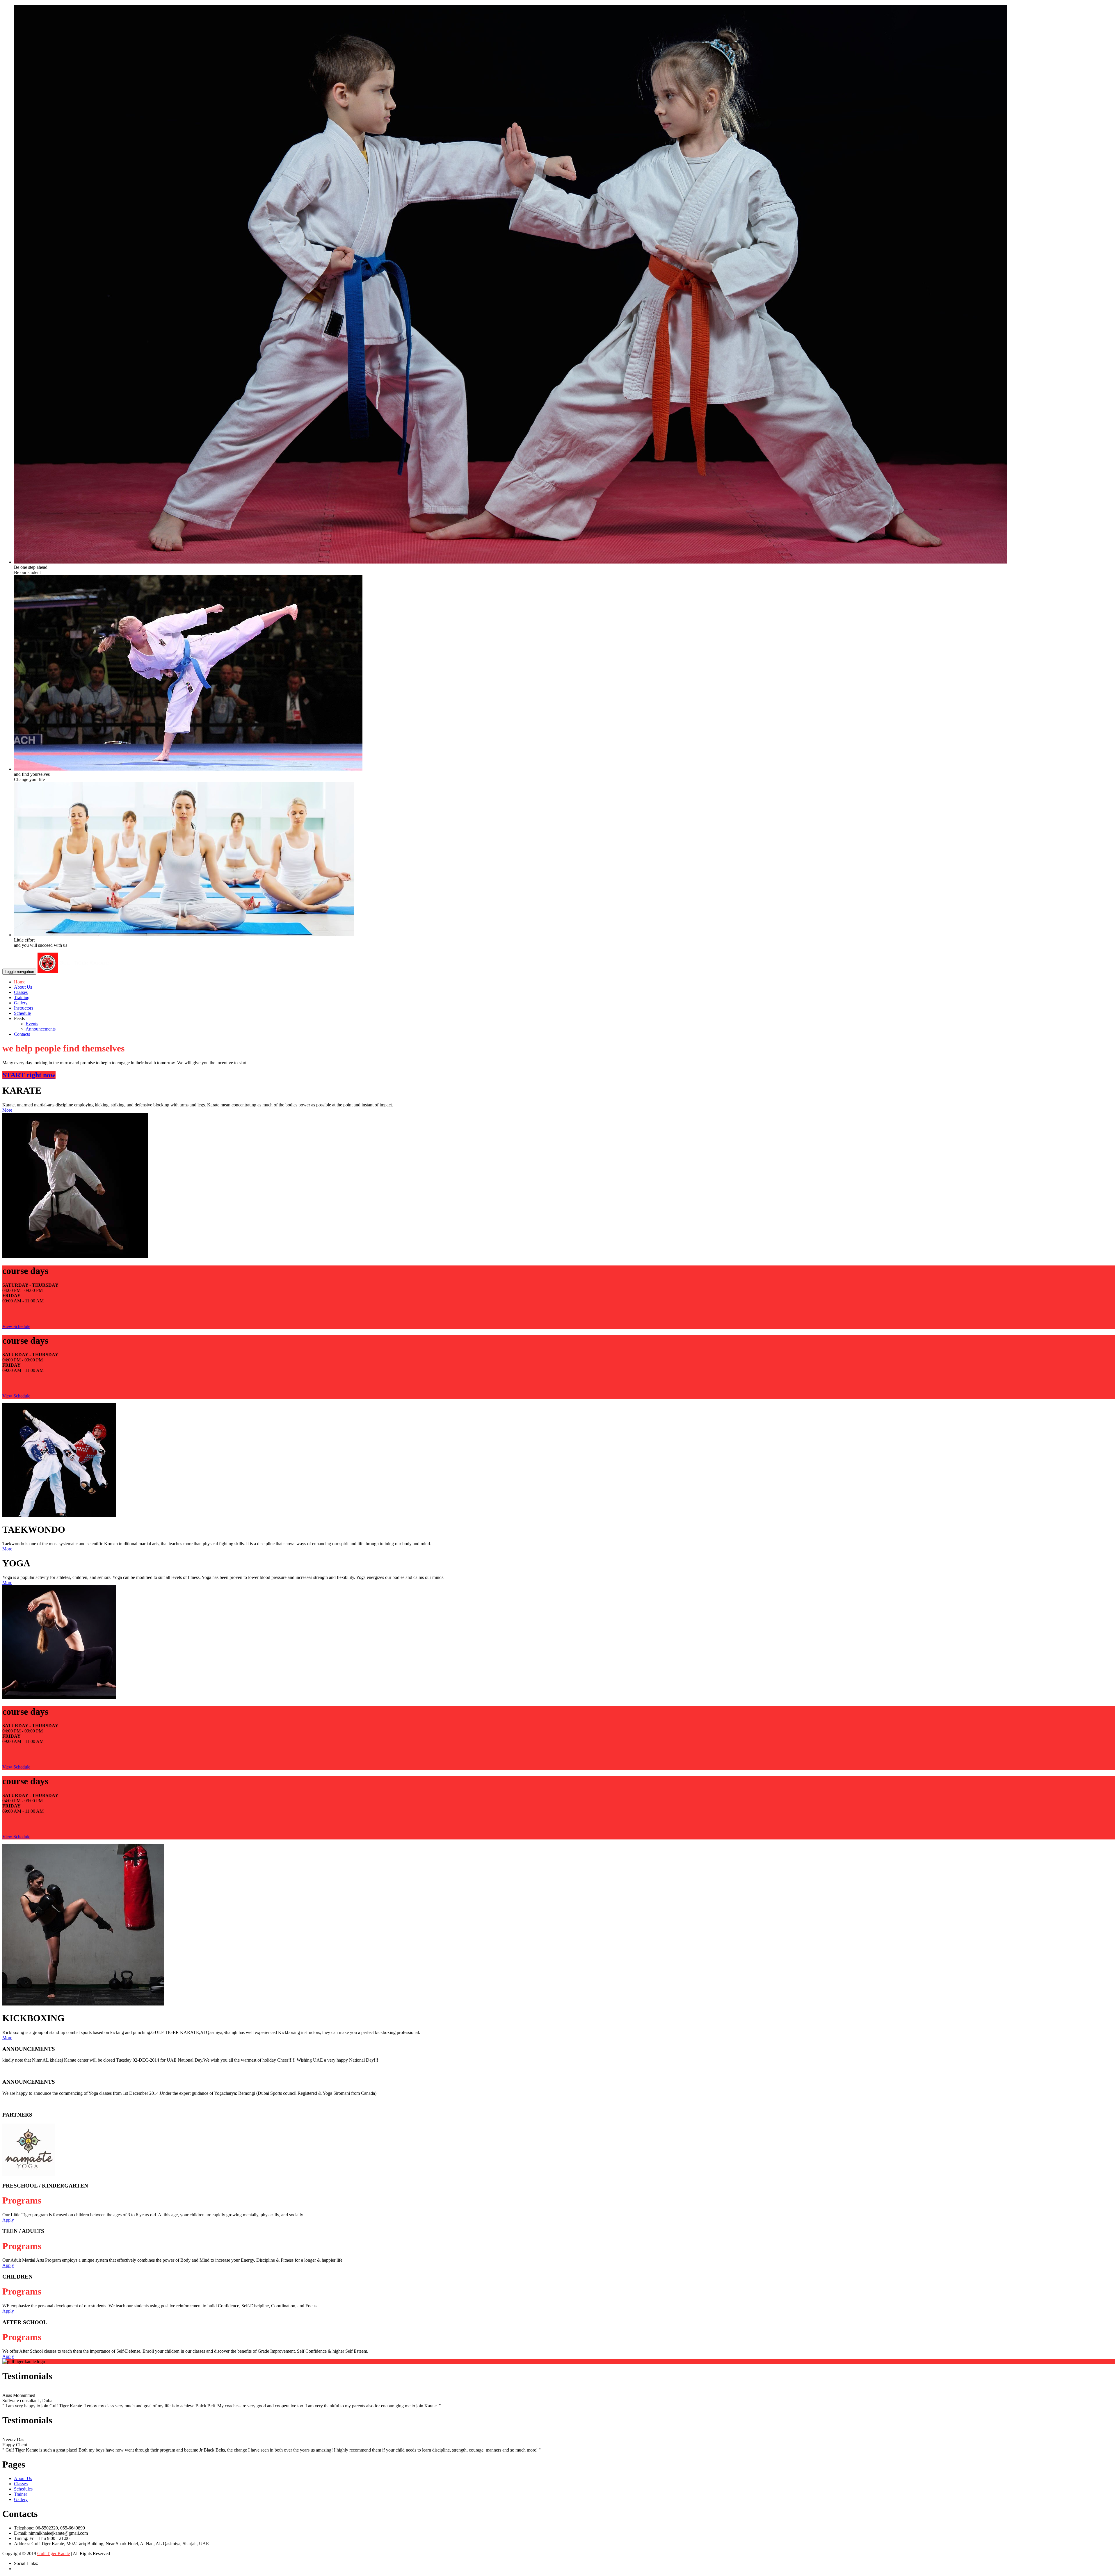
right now (29, 1075)
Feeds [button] (19, 1018)
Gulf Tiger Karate (54, 2553)
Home (20, 982)
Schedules (23, 2489)
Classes (21, 992)
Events (32, 1024)
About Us (23, 987)
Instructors (24, 1008)
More (7, 1110)
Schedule (22, 1013)
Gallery (21, 1003)
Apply (8, 2220)
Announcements (41, 1029)
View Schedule (16, 1326)
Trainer (21, 2494)
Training (22, 998)
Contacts (22, 1034)
